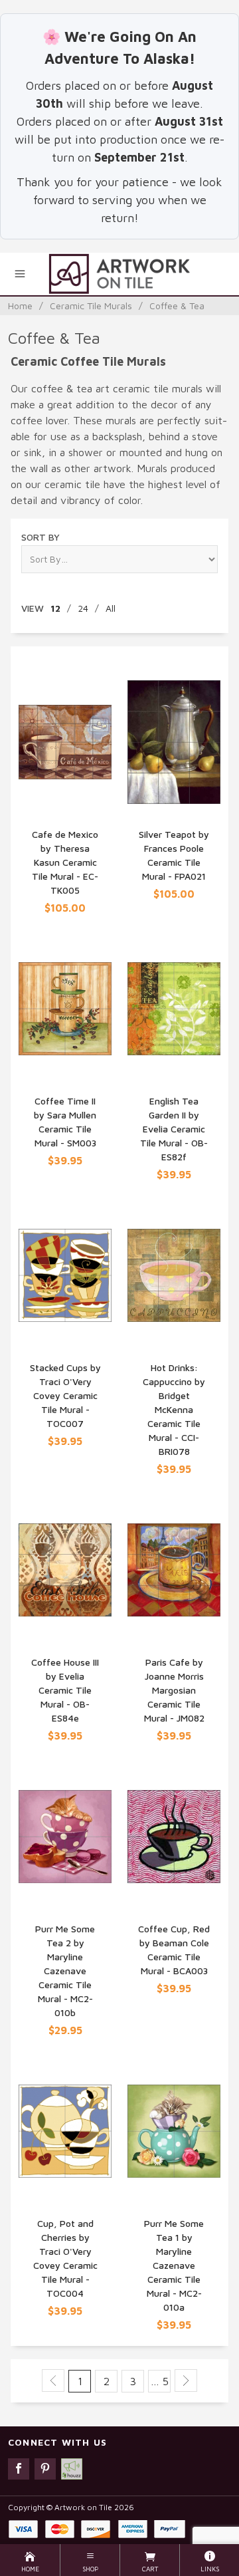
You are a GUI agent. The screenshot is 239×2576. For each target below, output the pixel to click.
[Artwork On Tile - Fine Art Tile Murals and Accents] (119, 274)
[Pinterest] (45, 2469)
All (111, 608)
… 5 (160, 2381)
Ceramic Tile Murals (91, 306)
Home (20, 306)
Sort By (40, 537)
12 (55, 608)
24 (83, 608)
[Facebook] (19, 2469)
